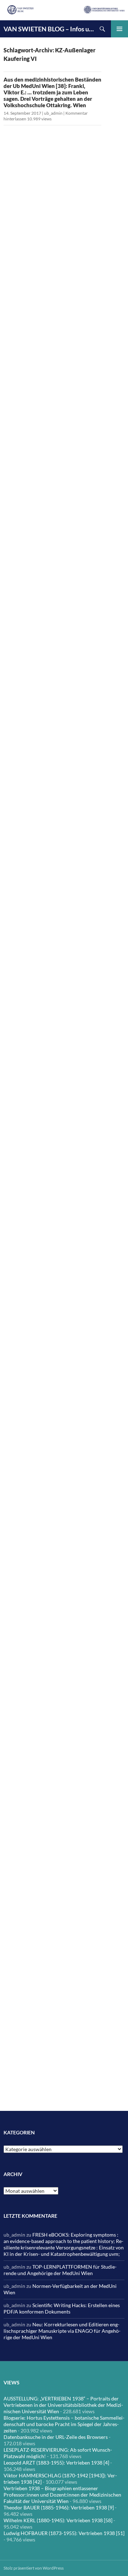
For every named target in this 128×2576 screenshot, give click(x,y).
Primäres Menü (119, 29)
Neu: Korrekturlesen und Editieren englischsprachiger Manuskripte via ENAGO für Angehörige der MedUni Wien (62, 2331)
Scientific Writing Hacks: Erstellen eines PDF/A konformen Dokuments (62, 2308)
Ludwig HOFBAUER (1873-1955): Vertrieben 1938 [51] (64, 2533)
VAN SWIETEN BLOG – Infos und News (49, 29)
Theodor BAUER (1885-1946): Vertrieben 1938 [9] (59, 2507)
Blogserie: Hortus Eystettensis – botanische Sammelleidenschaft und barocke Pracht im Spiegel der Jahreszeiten (64, 2424)
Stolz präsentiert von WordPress (34, 2568)
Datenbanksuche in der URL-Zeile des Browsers (56, 2437)
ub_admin (53, 113)
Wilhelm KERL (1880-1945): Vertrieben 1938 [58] (58, 2520)
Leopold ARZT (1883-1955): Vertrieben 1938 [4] (56, 2463)
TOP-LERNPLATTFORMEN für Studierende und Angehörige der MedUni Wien (60, 2270)
